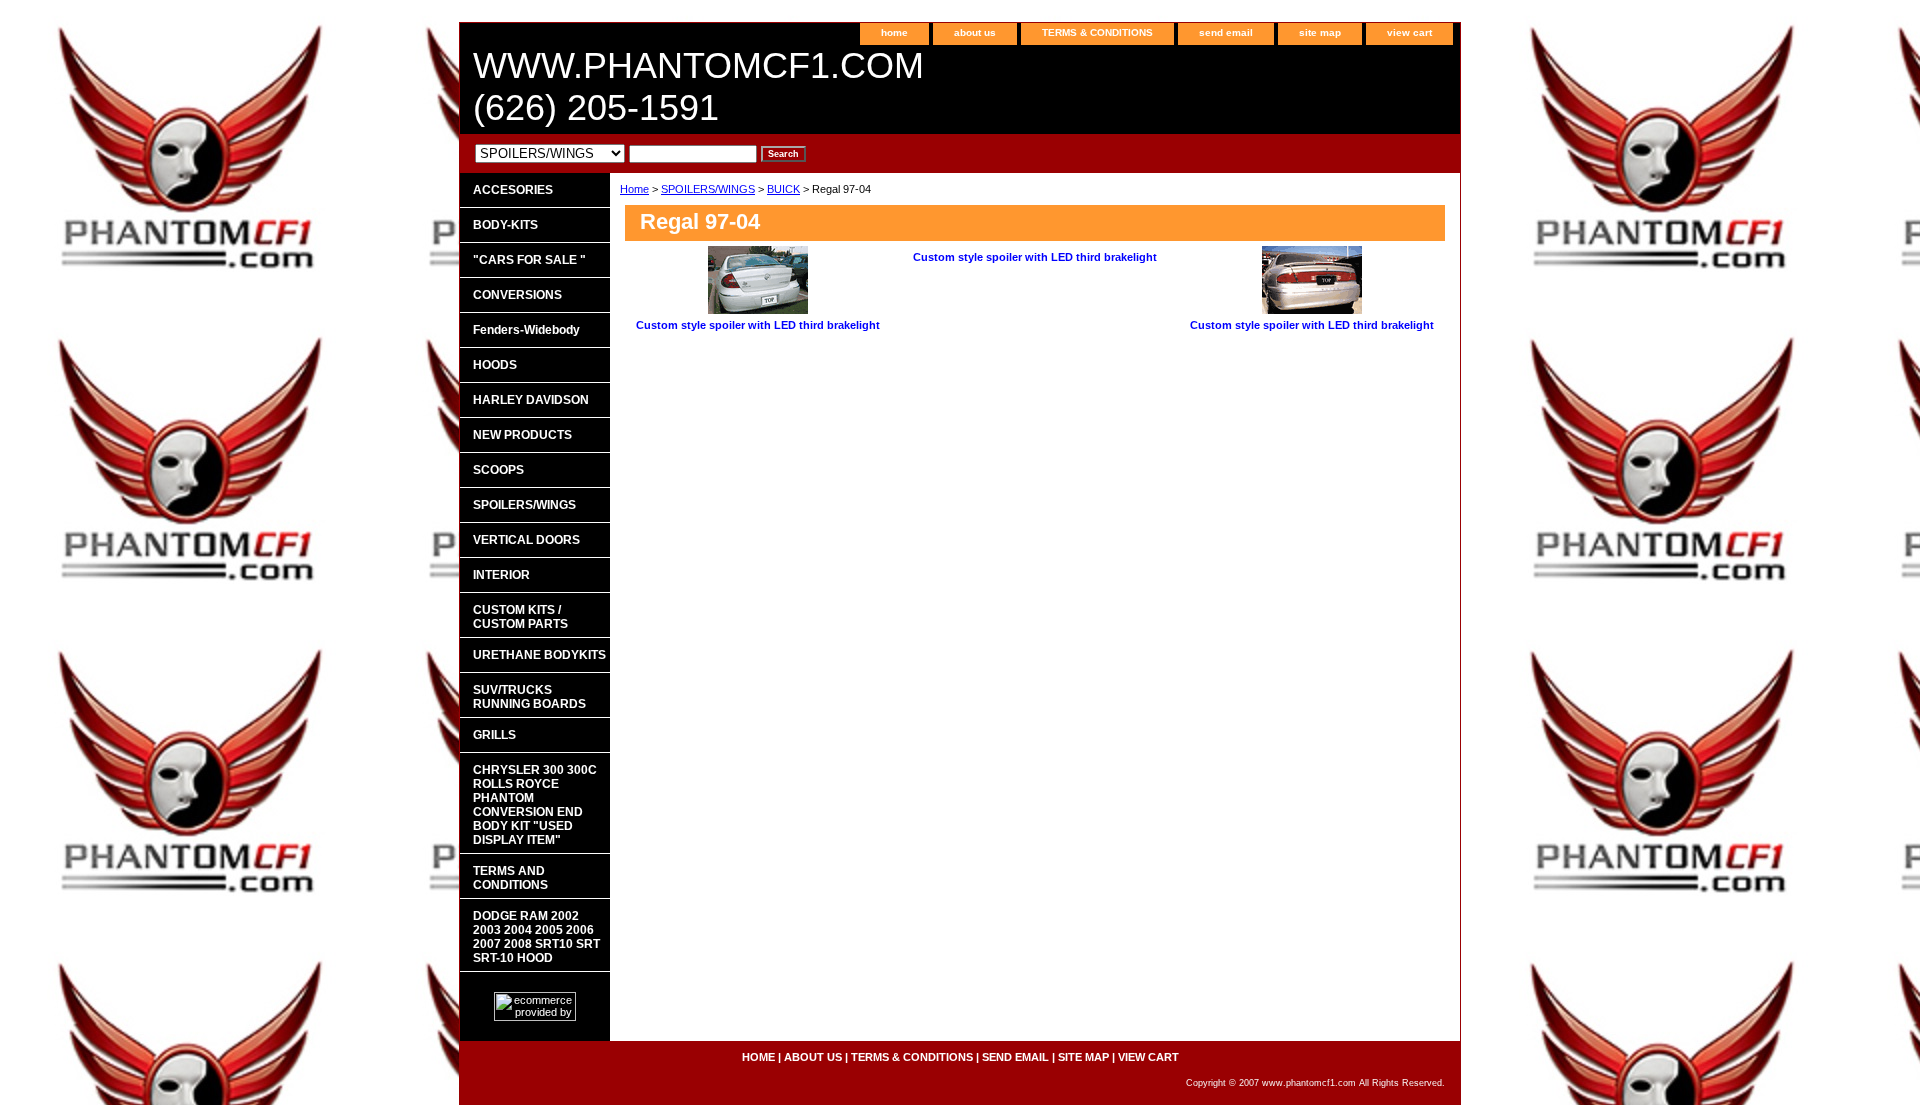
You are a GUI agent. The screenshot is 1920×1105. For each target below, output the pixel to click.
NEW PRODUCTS (522, 435)
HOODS (495, 365)
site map (1320, 32)
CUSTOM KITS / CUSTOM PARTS (520, 617)
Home (634, 189)
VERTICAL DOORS (526, 540)
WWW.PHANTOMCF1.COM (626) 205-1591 (698, 86)
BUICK (783, 189)
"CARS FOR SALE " (529, 260)
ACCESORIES (513, 190)
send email (1226, 32)
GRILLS (494, 735)
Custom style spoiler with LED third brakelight (758, 325)
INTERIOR (501, 575)
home (894, 32)
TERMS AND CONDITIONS (510, 878)
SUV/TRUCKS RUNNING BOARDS (529, 697)
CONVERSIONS (517, 295)
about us (975, 32)
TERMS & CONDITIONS (1097, 32)
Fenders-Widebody (526, 330)
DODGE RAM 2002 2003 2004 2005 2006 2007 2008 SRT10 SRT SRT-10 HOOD (536, 937)
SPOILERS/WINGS (708, 189)
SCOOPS (498, 470)
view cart (1409, 32)
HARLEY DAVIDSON (531, 400)
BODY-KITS (505, 225)
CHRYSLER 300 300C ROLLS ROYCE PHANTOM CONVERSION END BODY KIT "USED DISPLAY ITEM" (535, 805)
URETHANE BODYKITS (539, 655)
